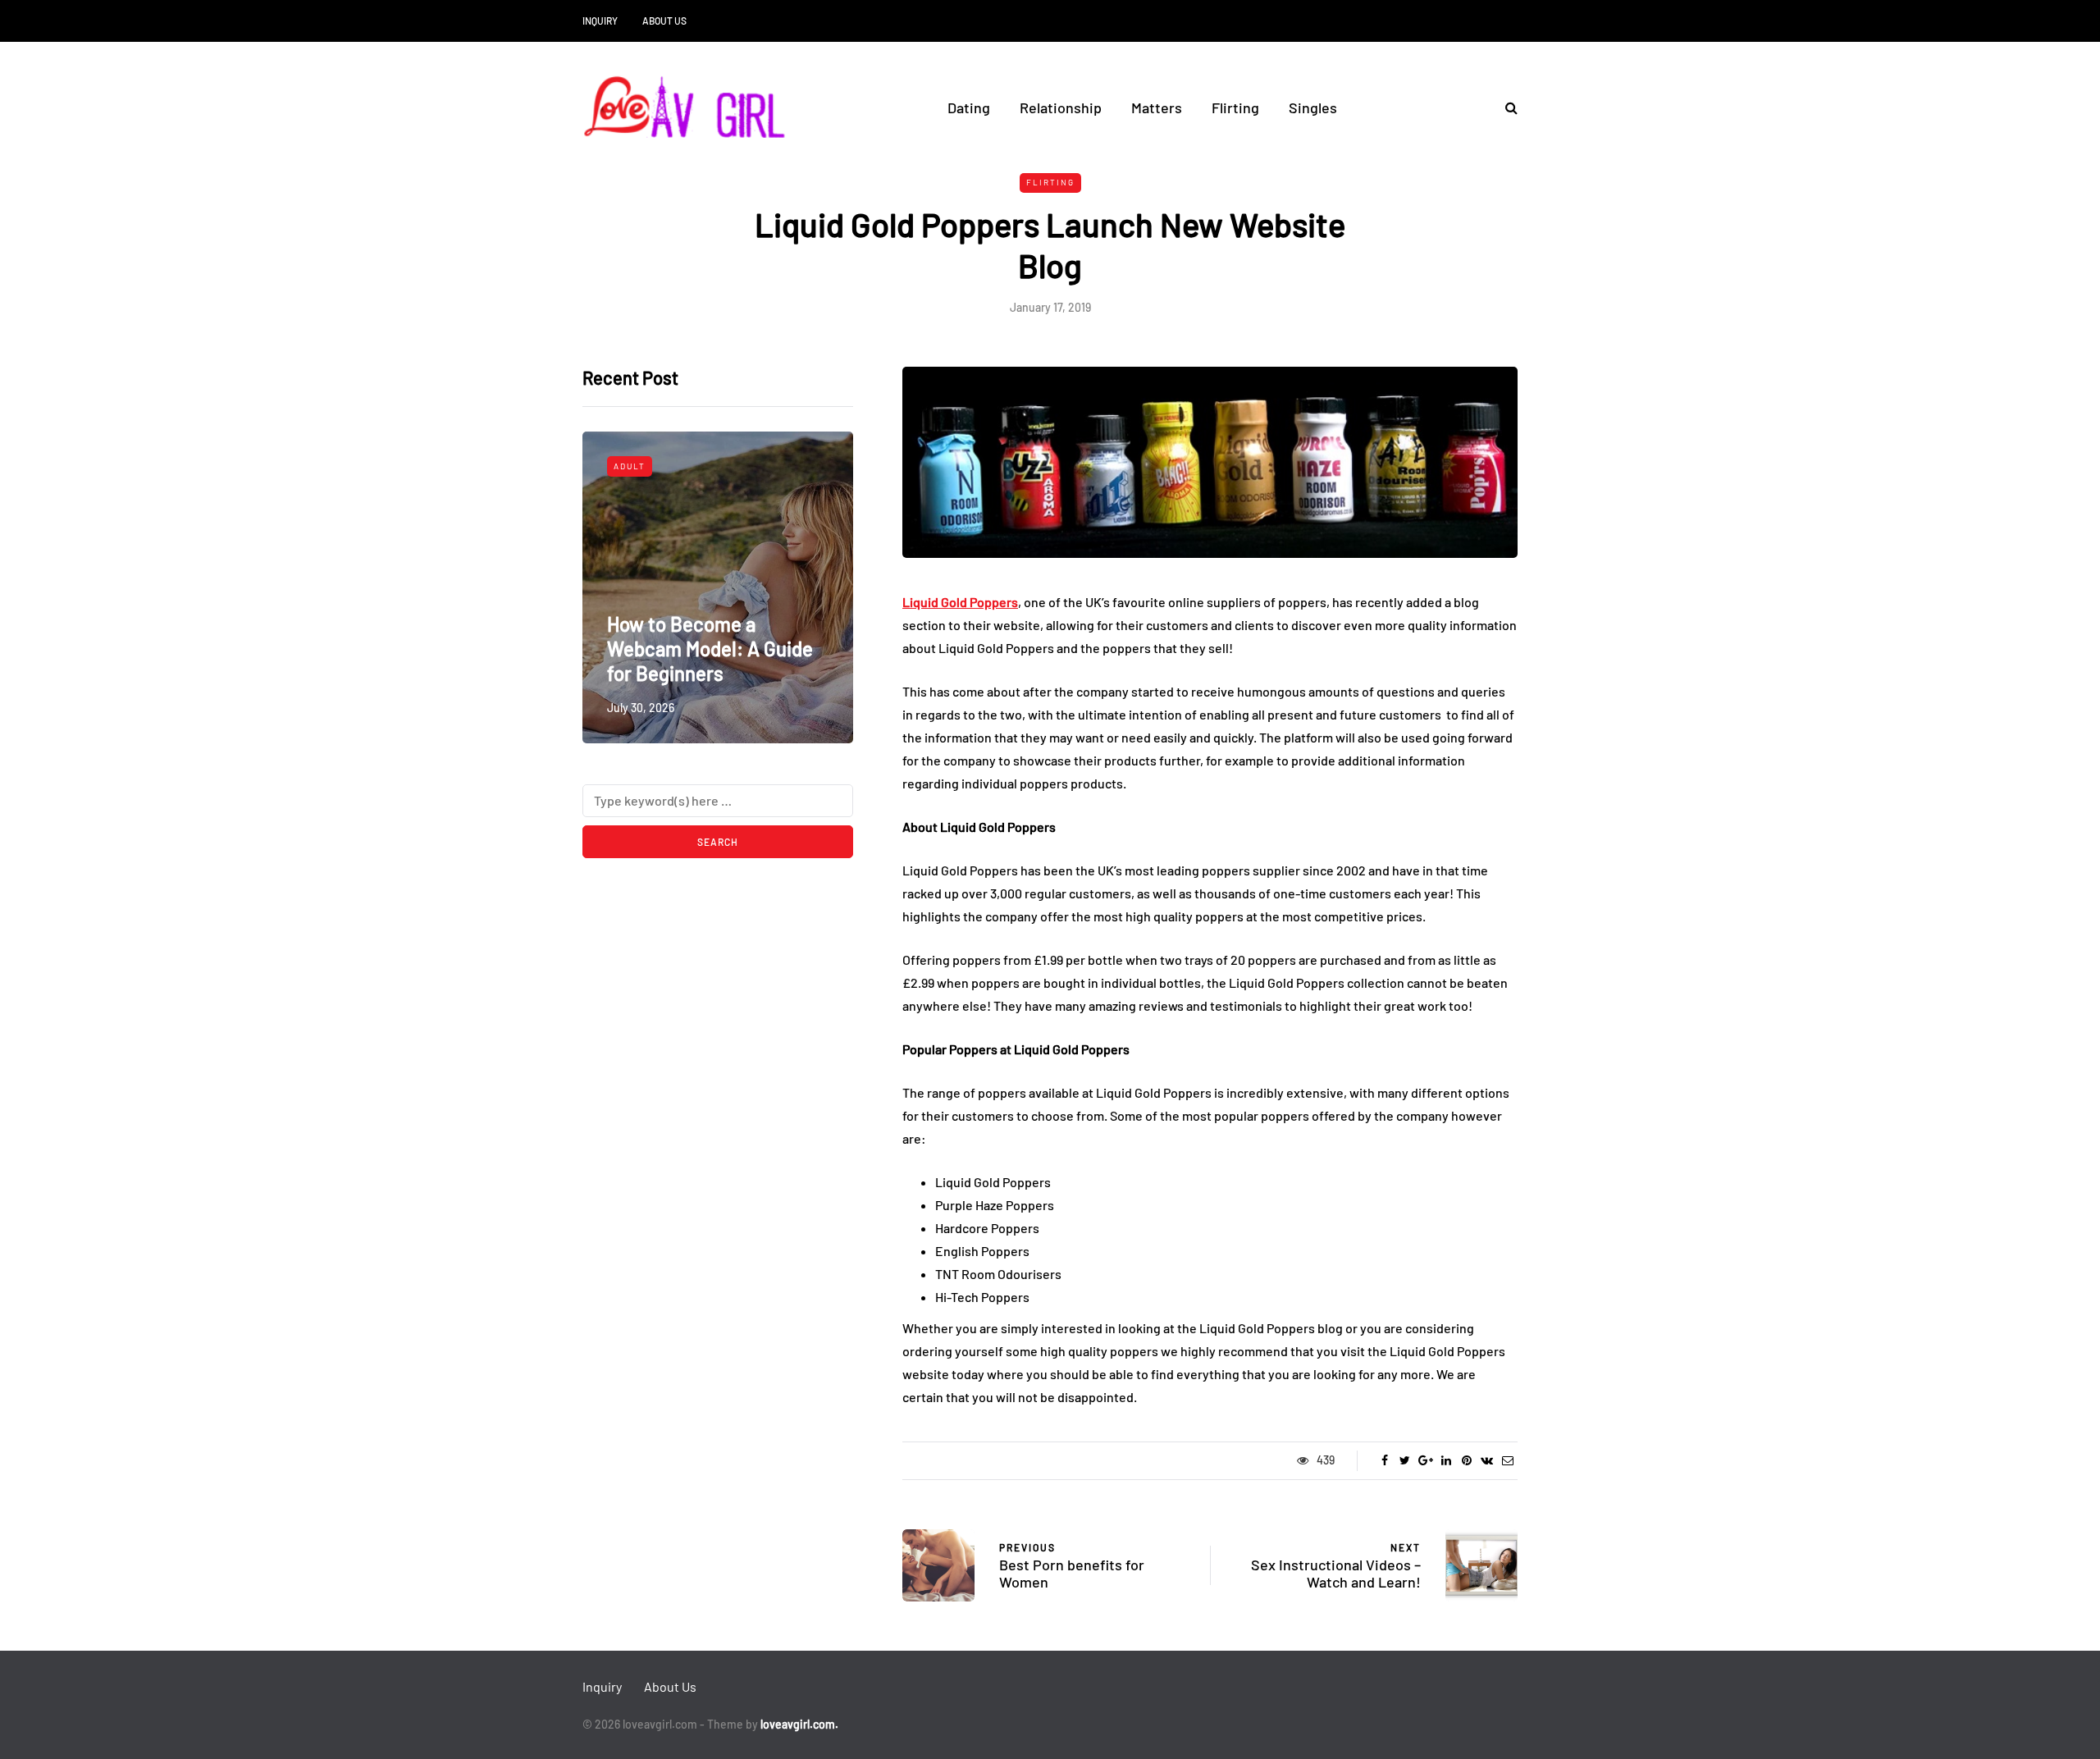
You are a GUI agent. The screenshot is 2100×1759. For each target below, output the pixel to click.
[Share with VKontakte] (1487, 1460)
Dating (969, 107)
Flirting (1235, 107)
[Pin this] (1466, 1460)
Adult (630, 466)
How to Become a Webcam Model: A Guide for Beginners (710, 649)
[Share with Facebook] (1384, 1460)
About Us (664, 21)
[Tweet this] (1405, 1460)
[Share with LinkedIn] (1446, 1460)
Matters (1157, 107)
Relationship (1061, 107)
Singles (1313, 107)
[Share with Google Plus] (1425, 1460)
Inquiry (600, 21)
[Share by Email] (1507, 1460)
